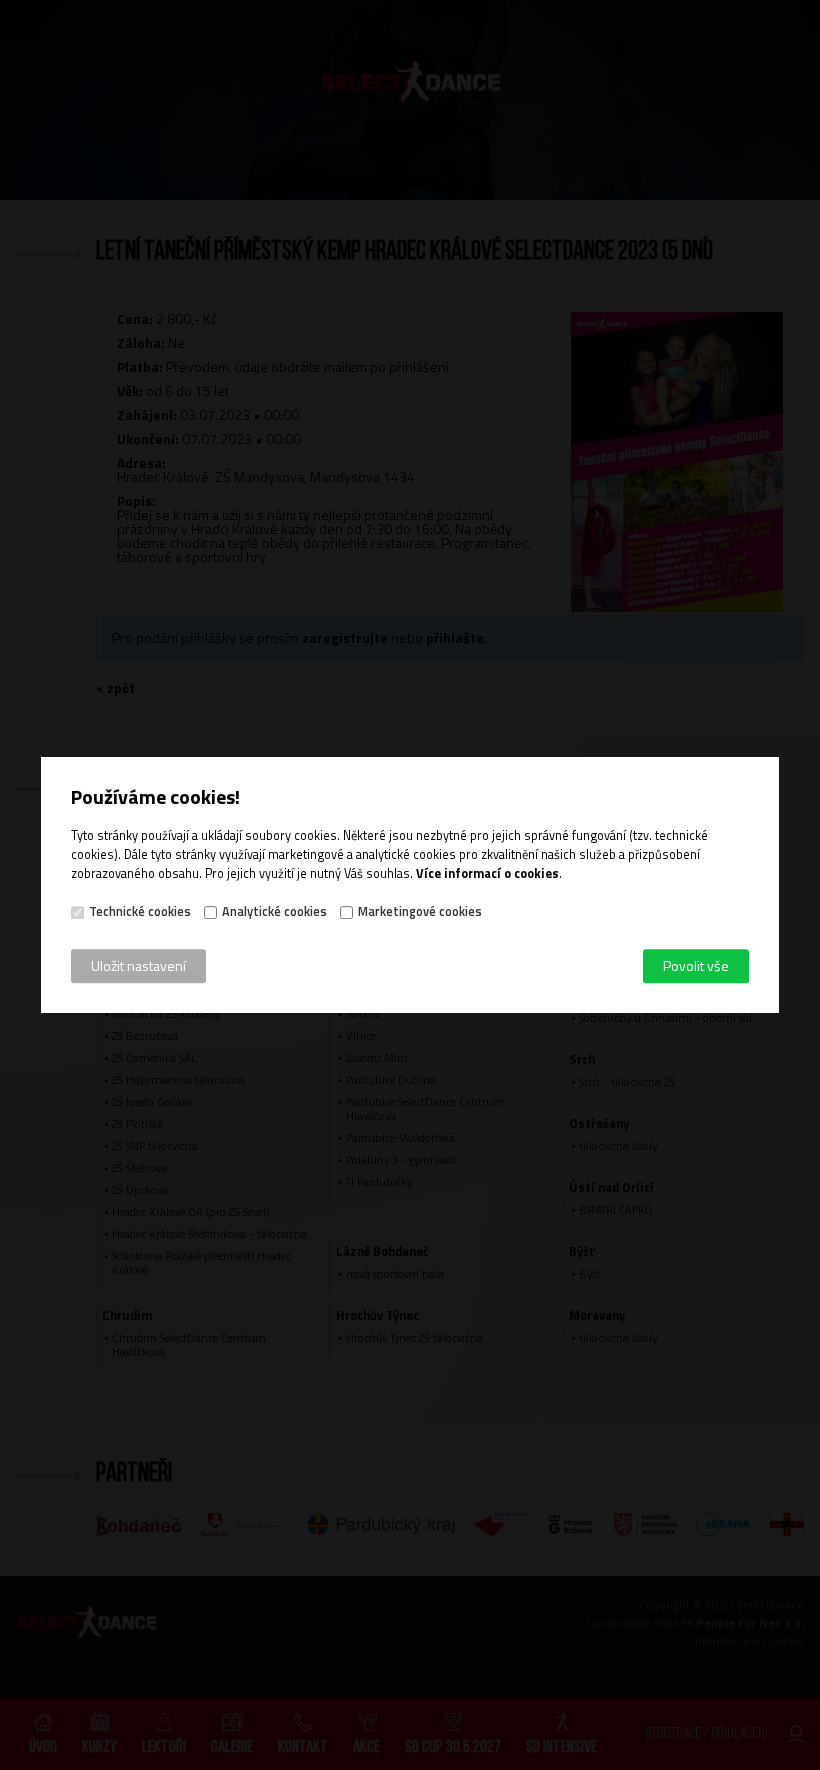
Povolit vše (696, 965)
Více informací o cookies (487, 873)
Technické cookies (140, 912)
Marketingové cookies (420, 912)
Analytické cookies (274, 912)
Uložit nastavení (138, 965)
